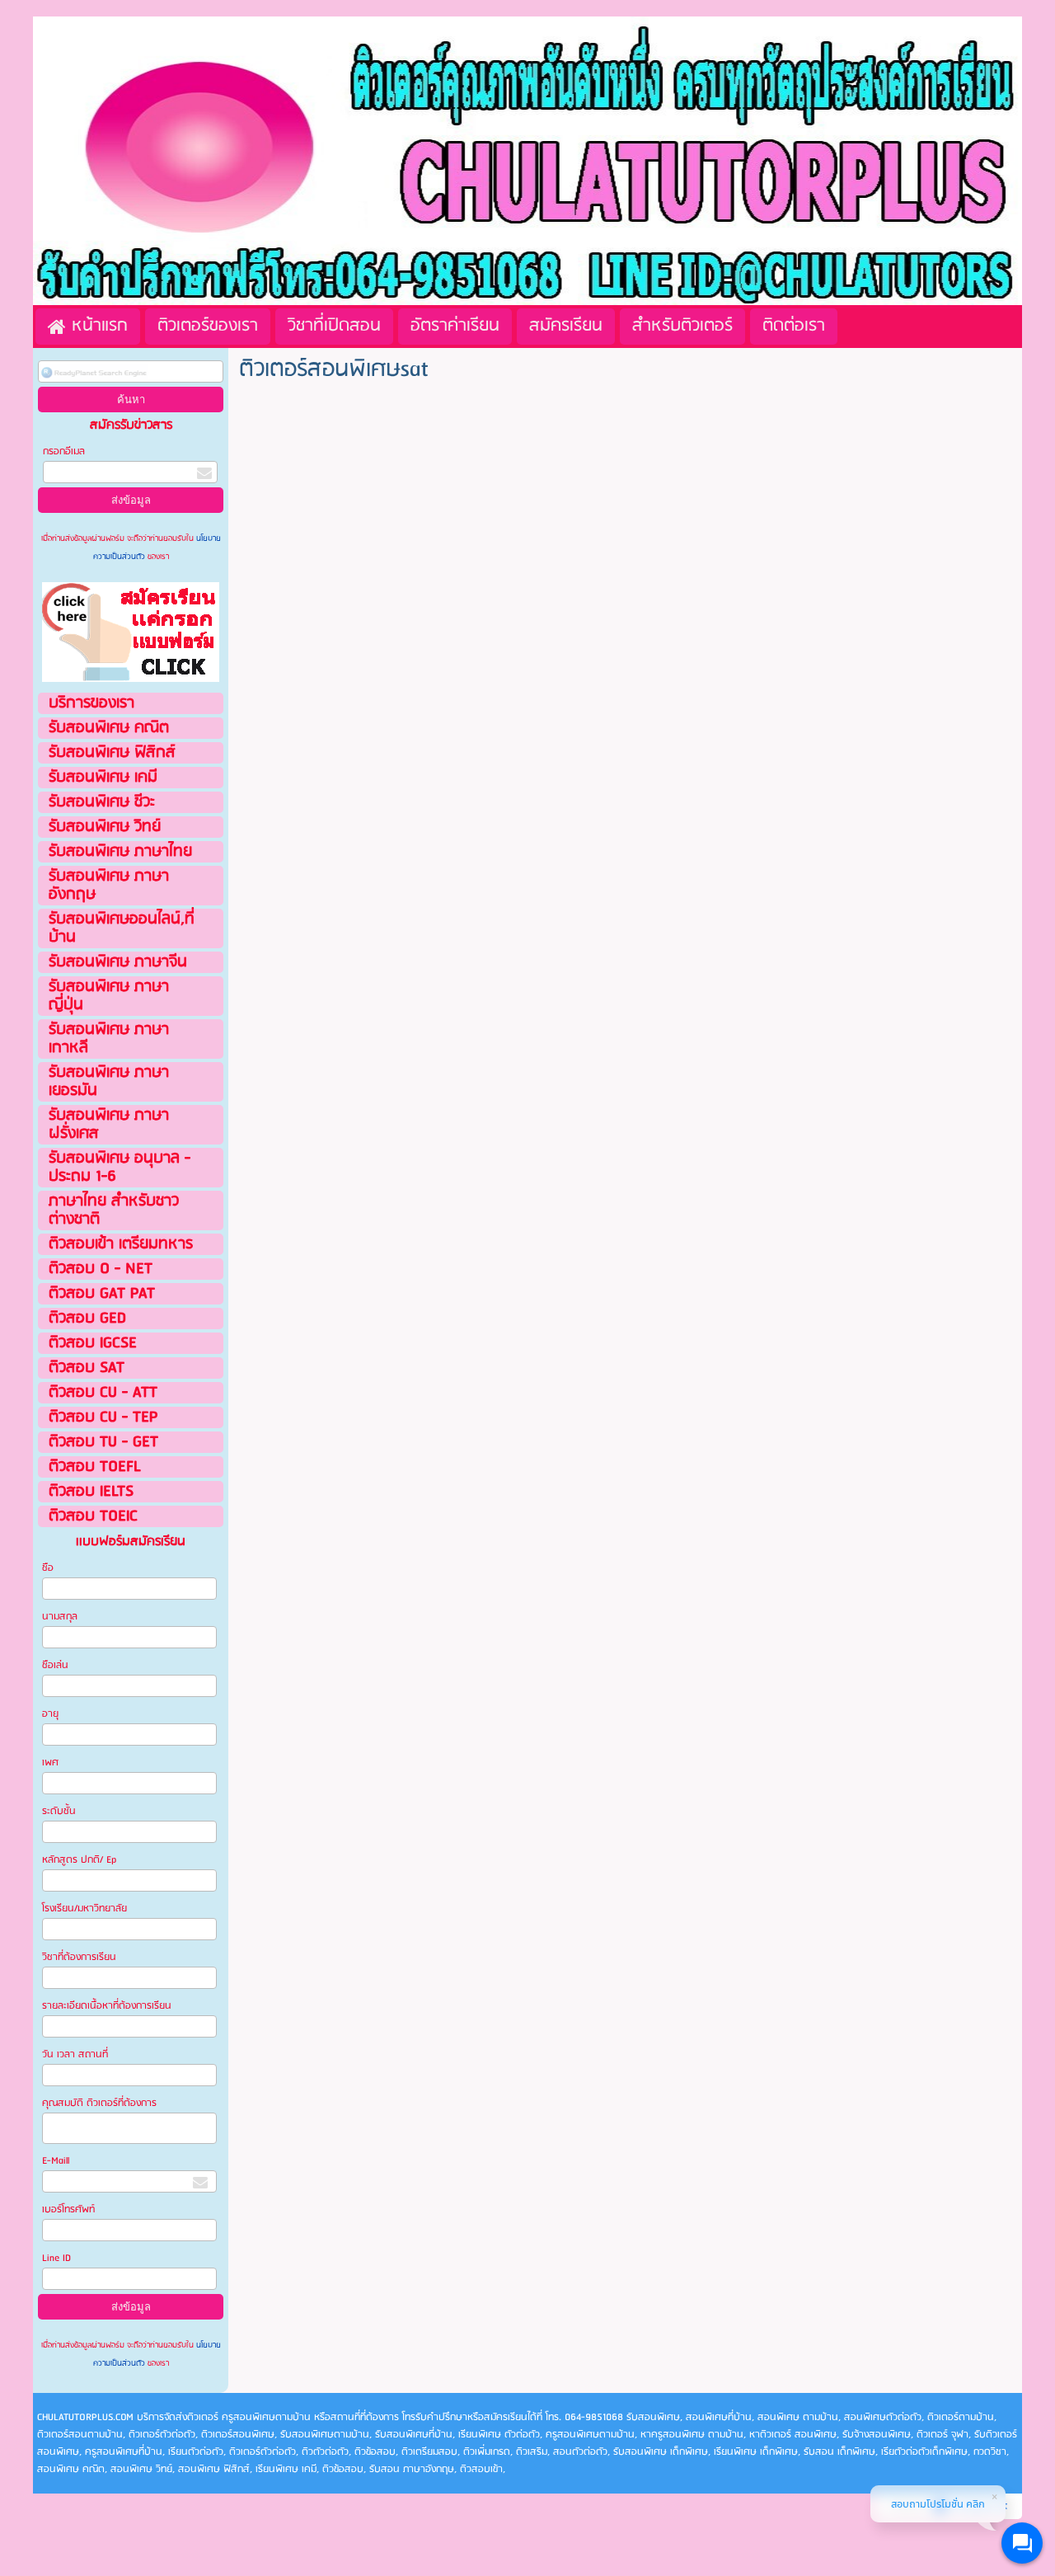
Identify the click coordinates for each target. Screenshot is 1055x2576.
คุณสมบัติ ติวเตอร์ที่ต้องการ (99, 2103)
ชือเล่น (55, 1665)
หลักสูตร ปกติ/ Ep (79, 1860)
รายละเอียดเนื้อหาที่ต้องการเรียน (107, 2006)
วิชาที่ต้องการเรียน (79, 1957)
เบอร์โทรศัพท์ (68, 2209)
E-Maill (56, 2161)
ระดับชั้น (59, 1811)
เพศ (50, 1763)
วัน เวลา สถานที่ (76, 2054)
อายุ (50, 1714)
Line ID (58, 2258)
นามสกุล (60, 1617)
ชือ (48, 1568)
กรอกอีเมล (64, 451)
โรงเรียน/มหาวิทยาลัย (84, 1908)
